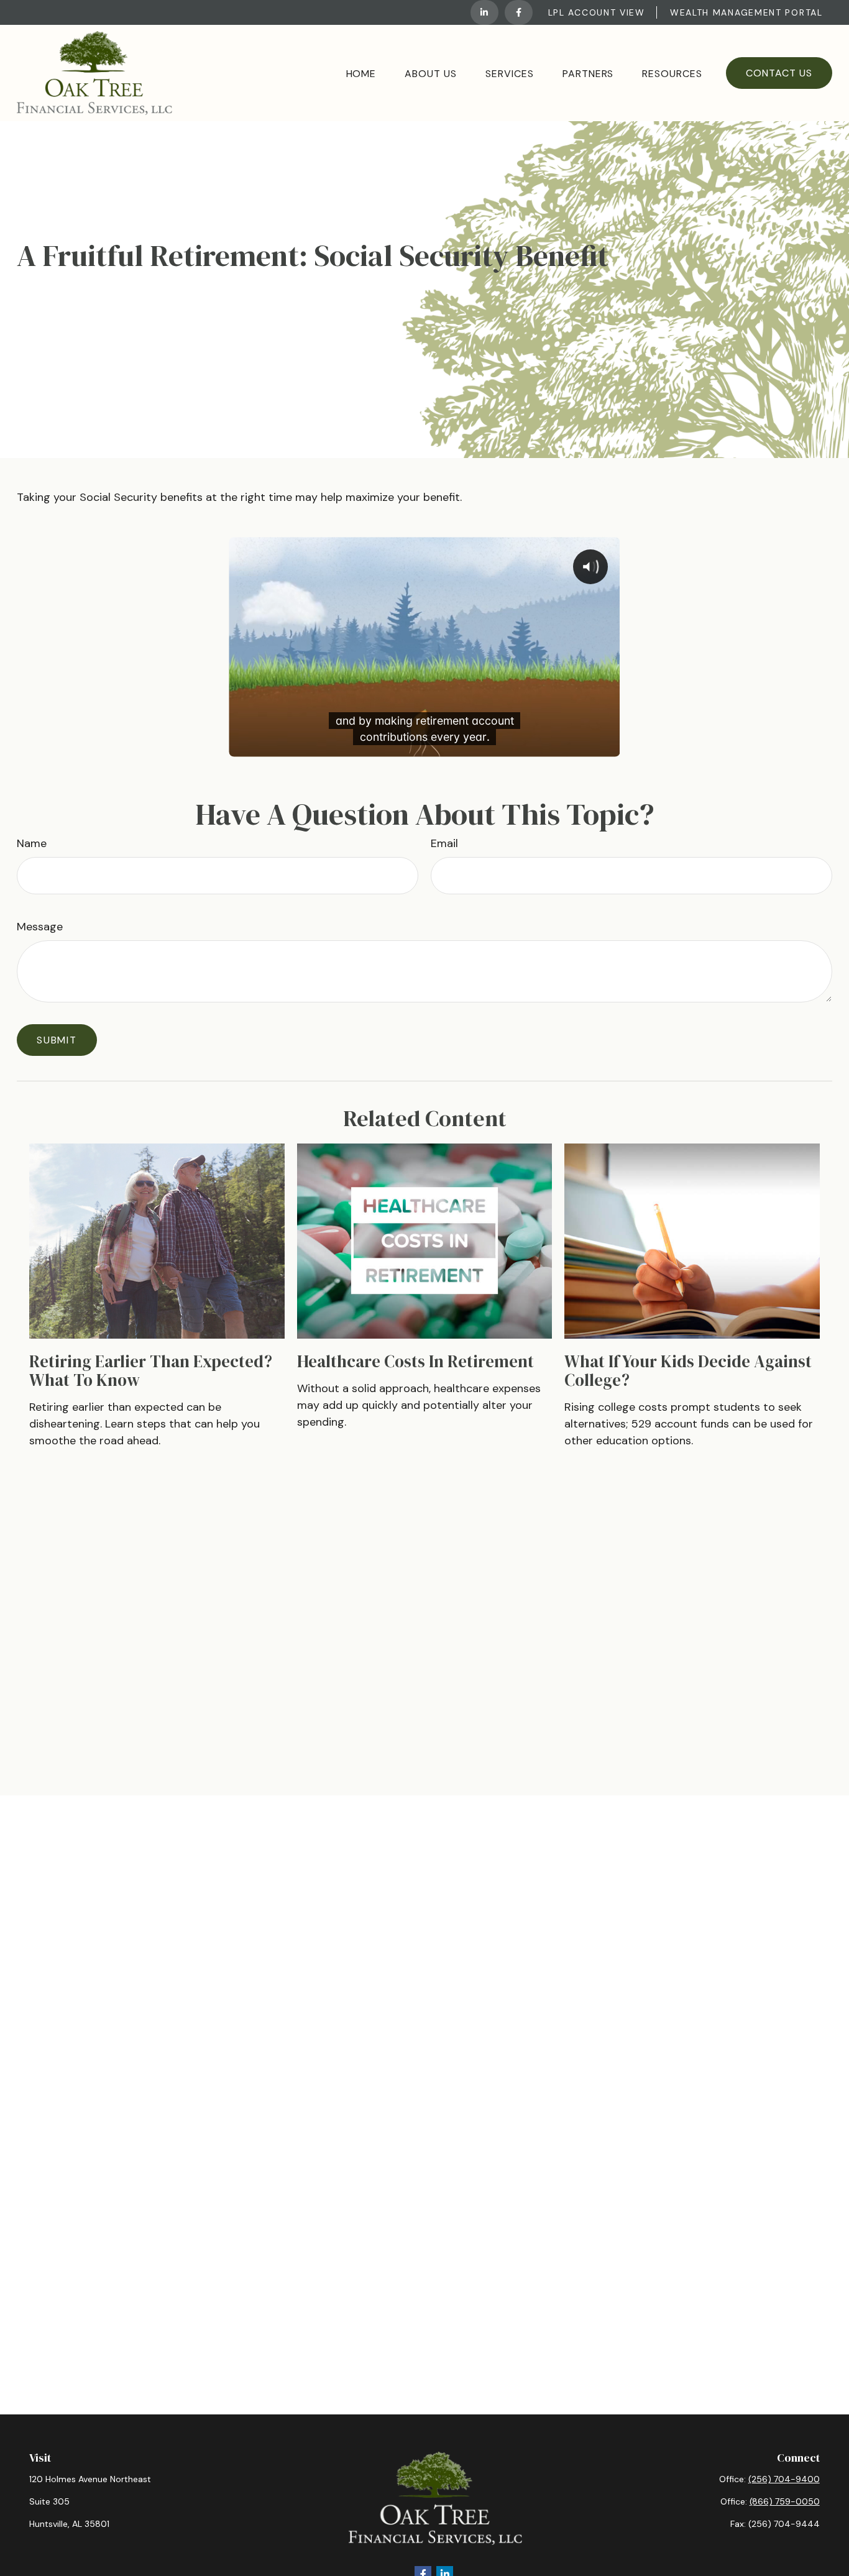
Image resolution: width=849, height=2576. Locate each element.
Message (40, 927)
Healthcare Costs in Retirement (415, 1361)
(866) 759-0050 (785, 2501)
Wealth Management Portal (746, 12)
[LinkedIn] (484, 12)
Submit (57, 1040)
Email (444, 843)
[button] (361, 73)
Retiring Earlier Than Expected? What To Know (151, 1371)
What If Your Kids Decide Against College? (688, 1371)
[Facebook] (519, 12)
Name (32, 843)
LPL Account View (597, 12)
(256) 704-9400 (784, 2479)
